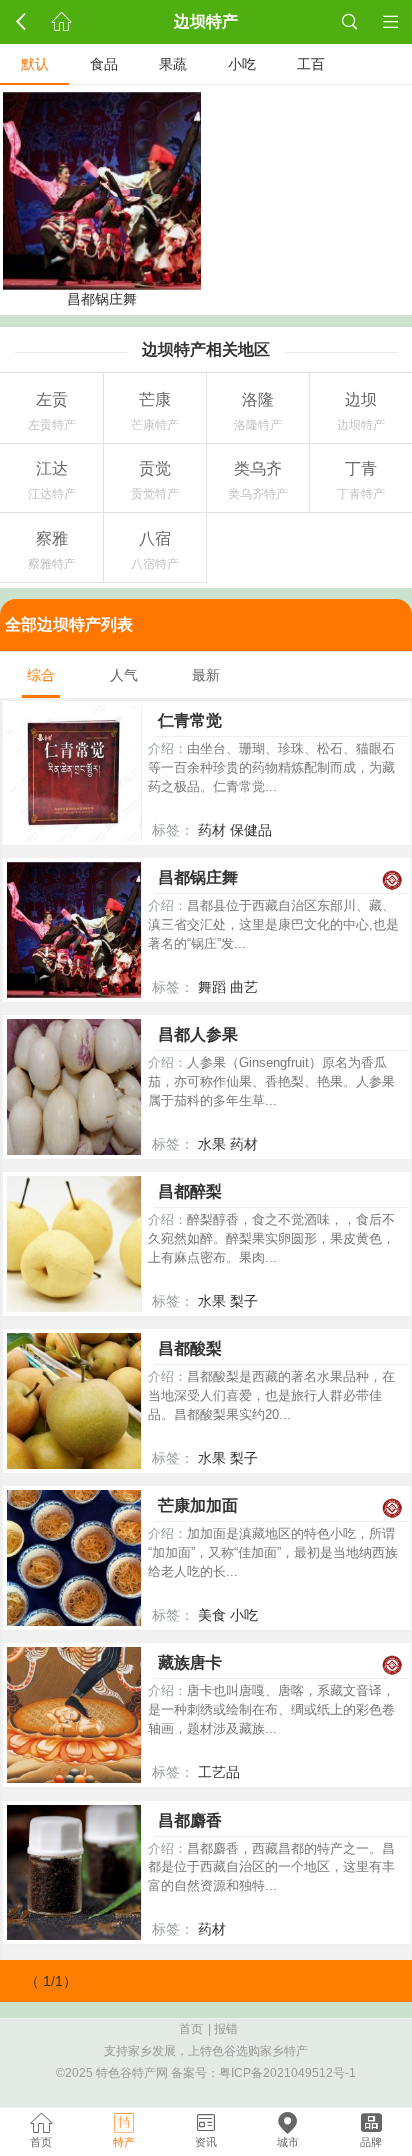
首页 (191, 2029)
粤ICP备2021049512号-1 (287, 2073)
